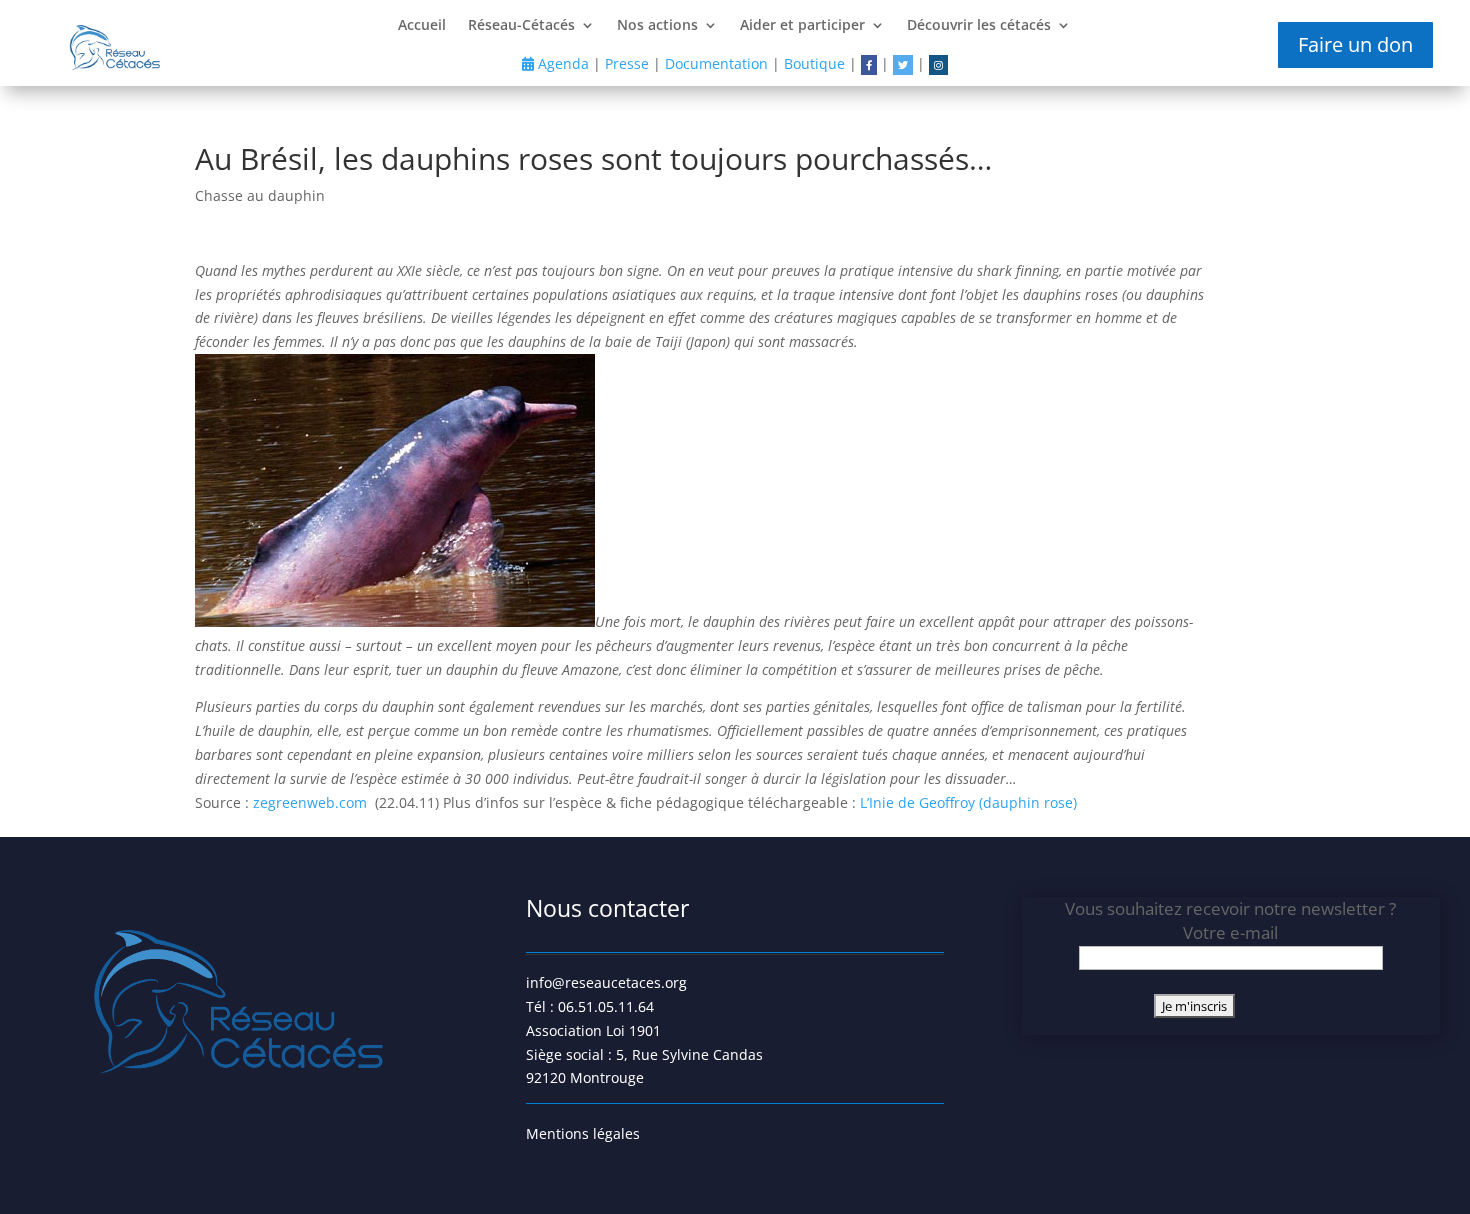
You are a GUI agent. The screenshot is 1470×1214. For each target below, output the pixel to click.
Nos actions (657, 26)
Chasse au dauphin (260, 195)
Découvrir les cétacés (979, 26)
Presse (627, 63)
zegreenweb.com (312, 802)
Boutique (814, 63)
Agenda (561, 63)
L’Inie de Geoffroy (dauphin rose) (970, 802)
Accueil (422, 26)
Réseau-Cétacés (521, 26)
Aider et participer (802, 26)
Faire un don (1355, 44)
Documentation (716, 63)
